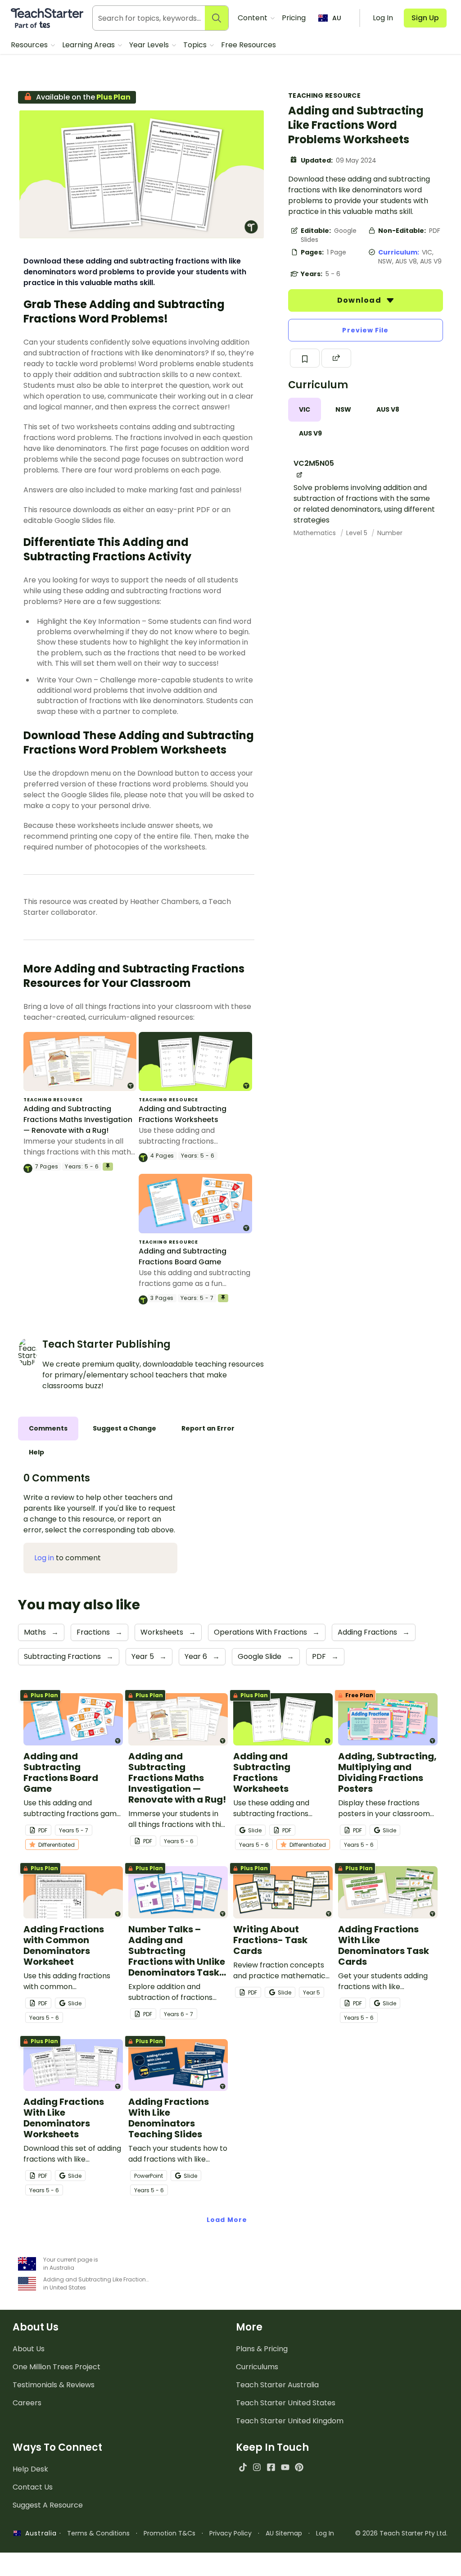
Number (390, 533)
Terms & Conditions (98, 2533)
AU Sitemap (284, 2533)
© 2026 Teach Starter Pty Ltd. (401, 2533)
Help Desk (30, 2469)
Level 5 (358, 533)
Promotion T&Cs (169, 2533)
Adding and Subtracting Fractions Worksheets (183, 1114)
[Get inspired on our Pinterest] (299, 2467)
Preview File (365, 330)
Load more (227, 2220)
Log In (325, 2533)
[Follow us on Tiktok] (243, 2467)
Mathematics (316, 533)
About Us (29, 2349)
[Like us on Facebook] (271, 2467)
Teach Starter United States (286, 2403)
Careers (27, 2403)
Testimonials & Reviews (54, 2385)
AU (337, 18)
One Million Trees (56, 2367)
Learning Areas (89, 45)
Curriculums (257, 2367)
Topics (196, 45)
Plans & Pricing (262, 2349)
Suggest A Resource (48, 2505)
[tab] (305, 410)
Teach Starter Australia (277, 2385)
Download (360, 300)
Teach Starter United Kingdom (290, 2421)
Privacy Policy (230, 2533)
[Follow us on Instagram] (257, 2467)
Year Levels (150, 45)
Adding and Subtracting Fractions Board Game (183, 1256)
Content (253, 18)
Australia (39, 2533)
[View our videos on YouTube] (285, 2467)
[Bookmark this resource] (305, 358)
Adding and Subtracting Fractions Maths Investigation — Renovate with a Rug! (78, 1120)
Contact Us (33, 2487)
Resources (30, 45)
